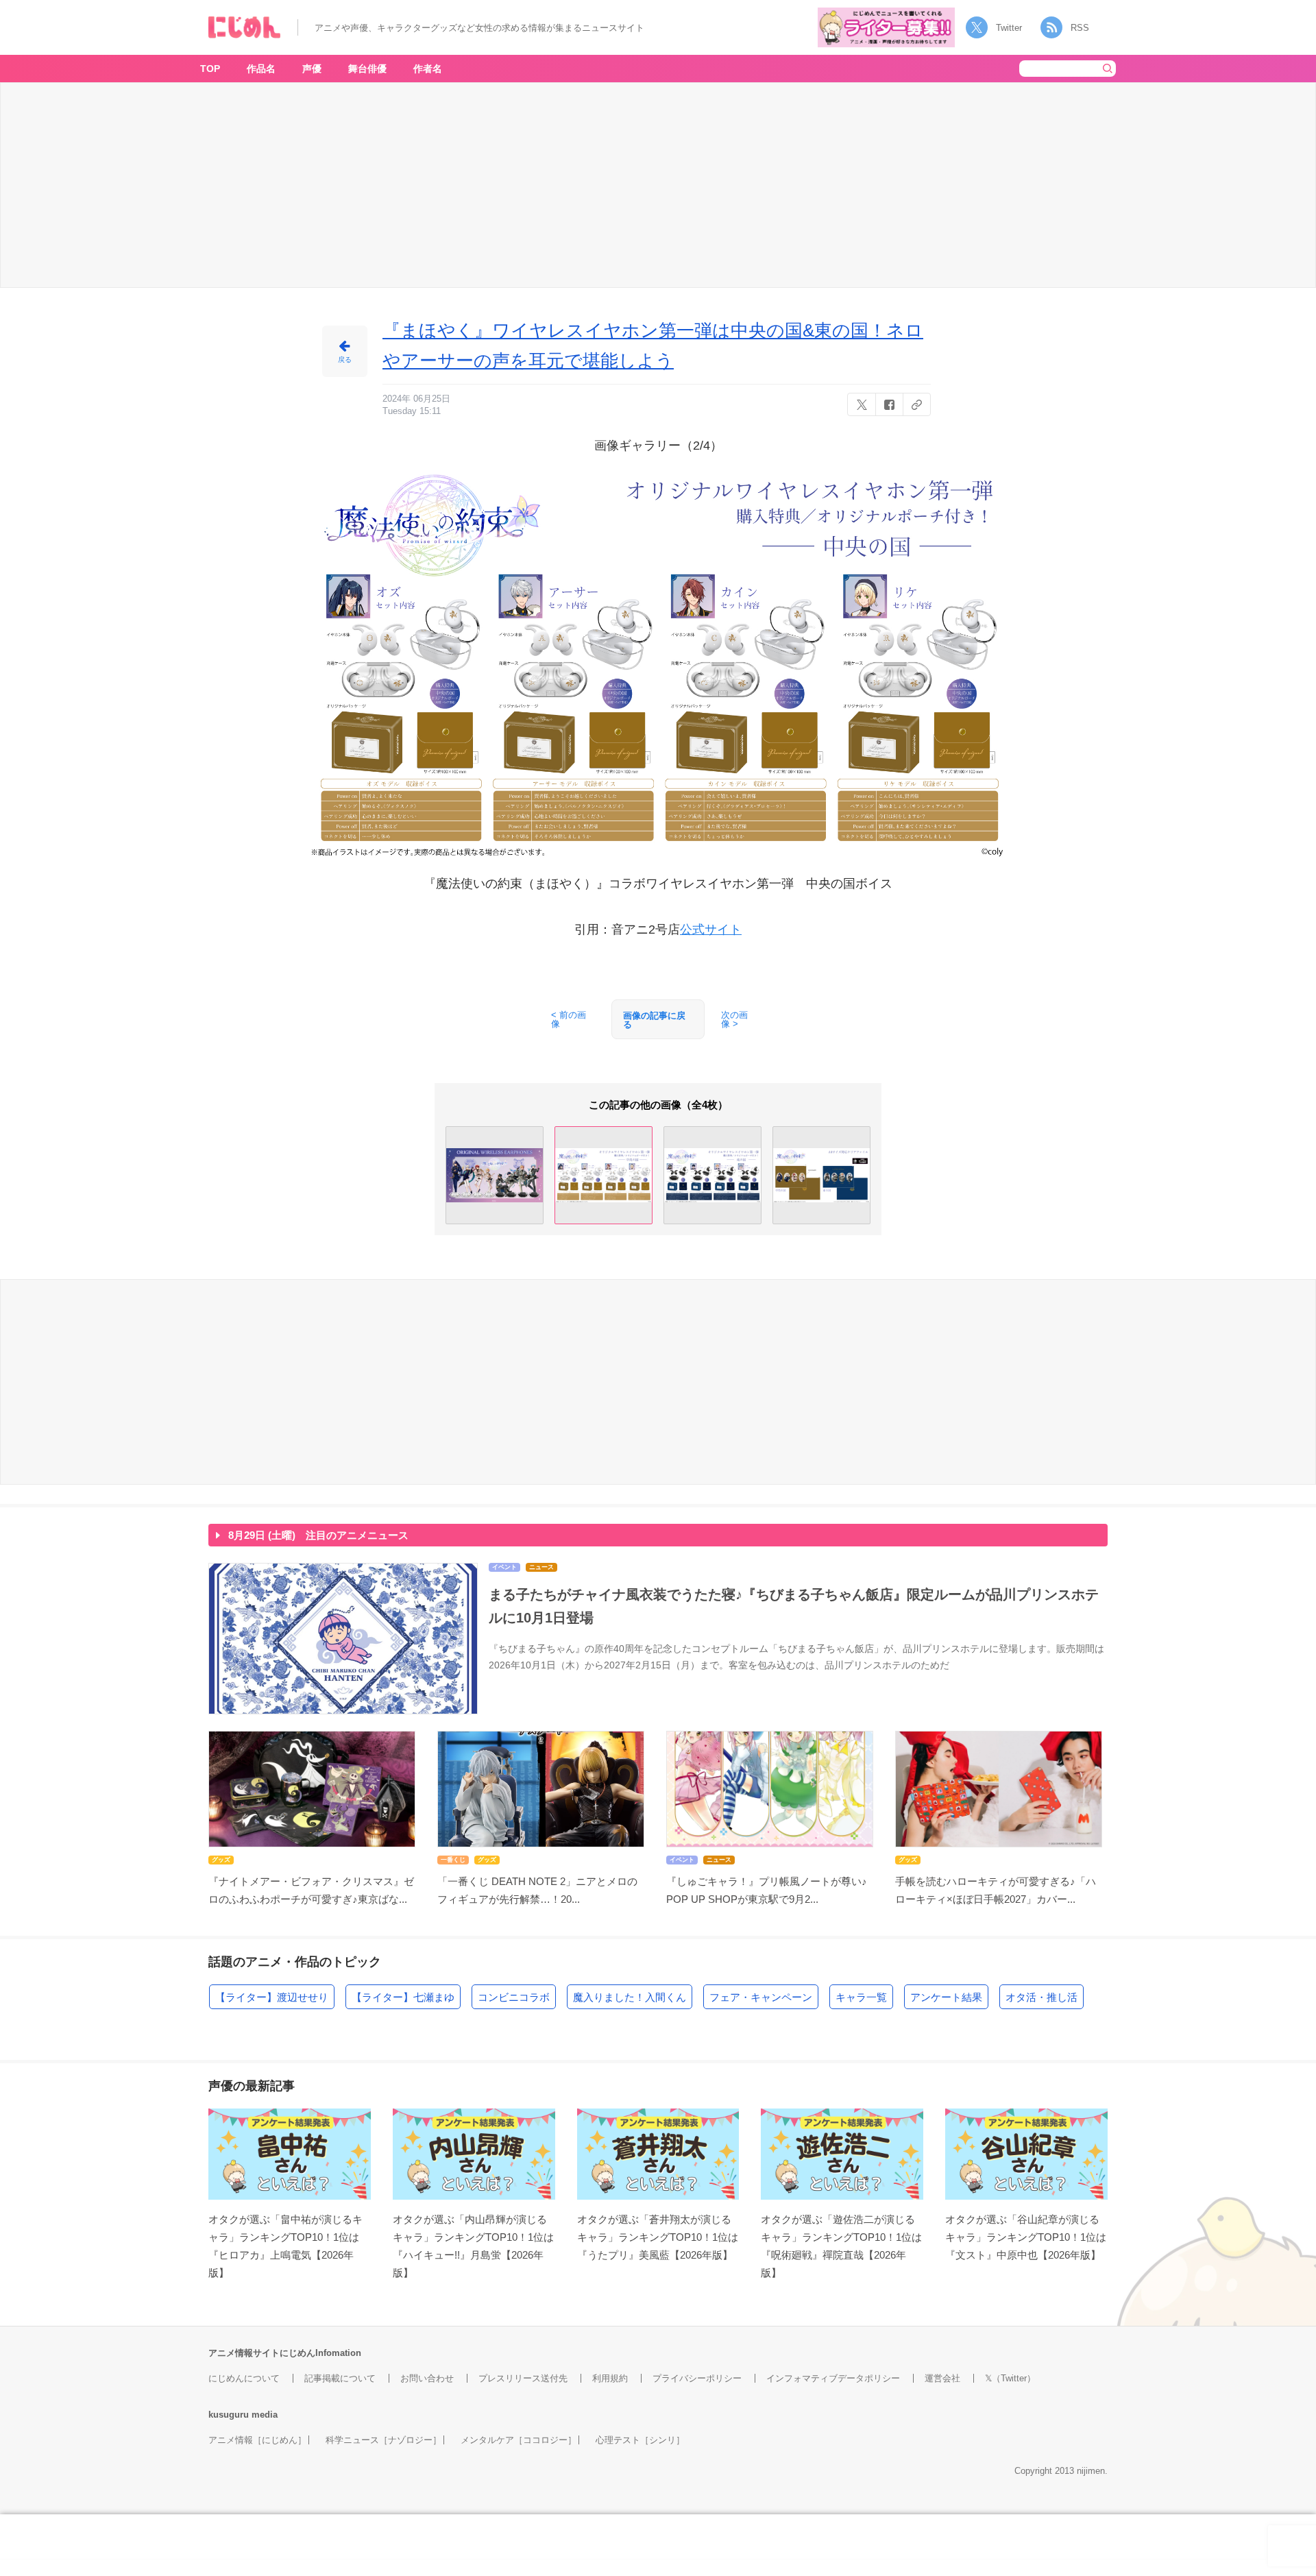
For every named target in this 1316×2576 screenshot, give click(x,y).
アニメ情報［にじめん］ (257, 2440)
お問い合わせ (427, 2378)
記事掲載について (340, 2378)
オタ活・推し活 (1041, 1997)
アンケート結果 (946, 1997)
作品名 (261, 69)
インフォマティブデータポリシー (833, 2378)
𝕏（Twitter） (1010, 2378)
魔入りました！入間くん (630, 1997)
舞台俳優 (367, 69)
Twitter (1009, 28)
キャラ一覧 (861, 1997)
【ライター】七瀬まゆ (403, 1997)
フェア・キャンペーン (761, 1997)
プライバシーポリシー (697, 2378)
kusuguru (229, 2415)
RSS (1080, 28)
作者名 (428, 69)
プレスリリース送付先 (523, 2378)
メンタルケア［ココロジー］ (519, 2440)
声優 (312, 69)
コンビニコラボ (514, 1997)
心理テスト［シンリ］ (640, 2440)
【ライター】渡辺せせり (272, 1997)
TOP (210, 69)
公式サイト (711, 929)
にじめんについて (244, 2378)
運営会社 (942, 2378)
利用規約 (610, 2378)
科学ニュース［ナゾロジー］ (383, 2440)
